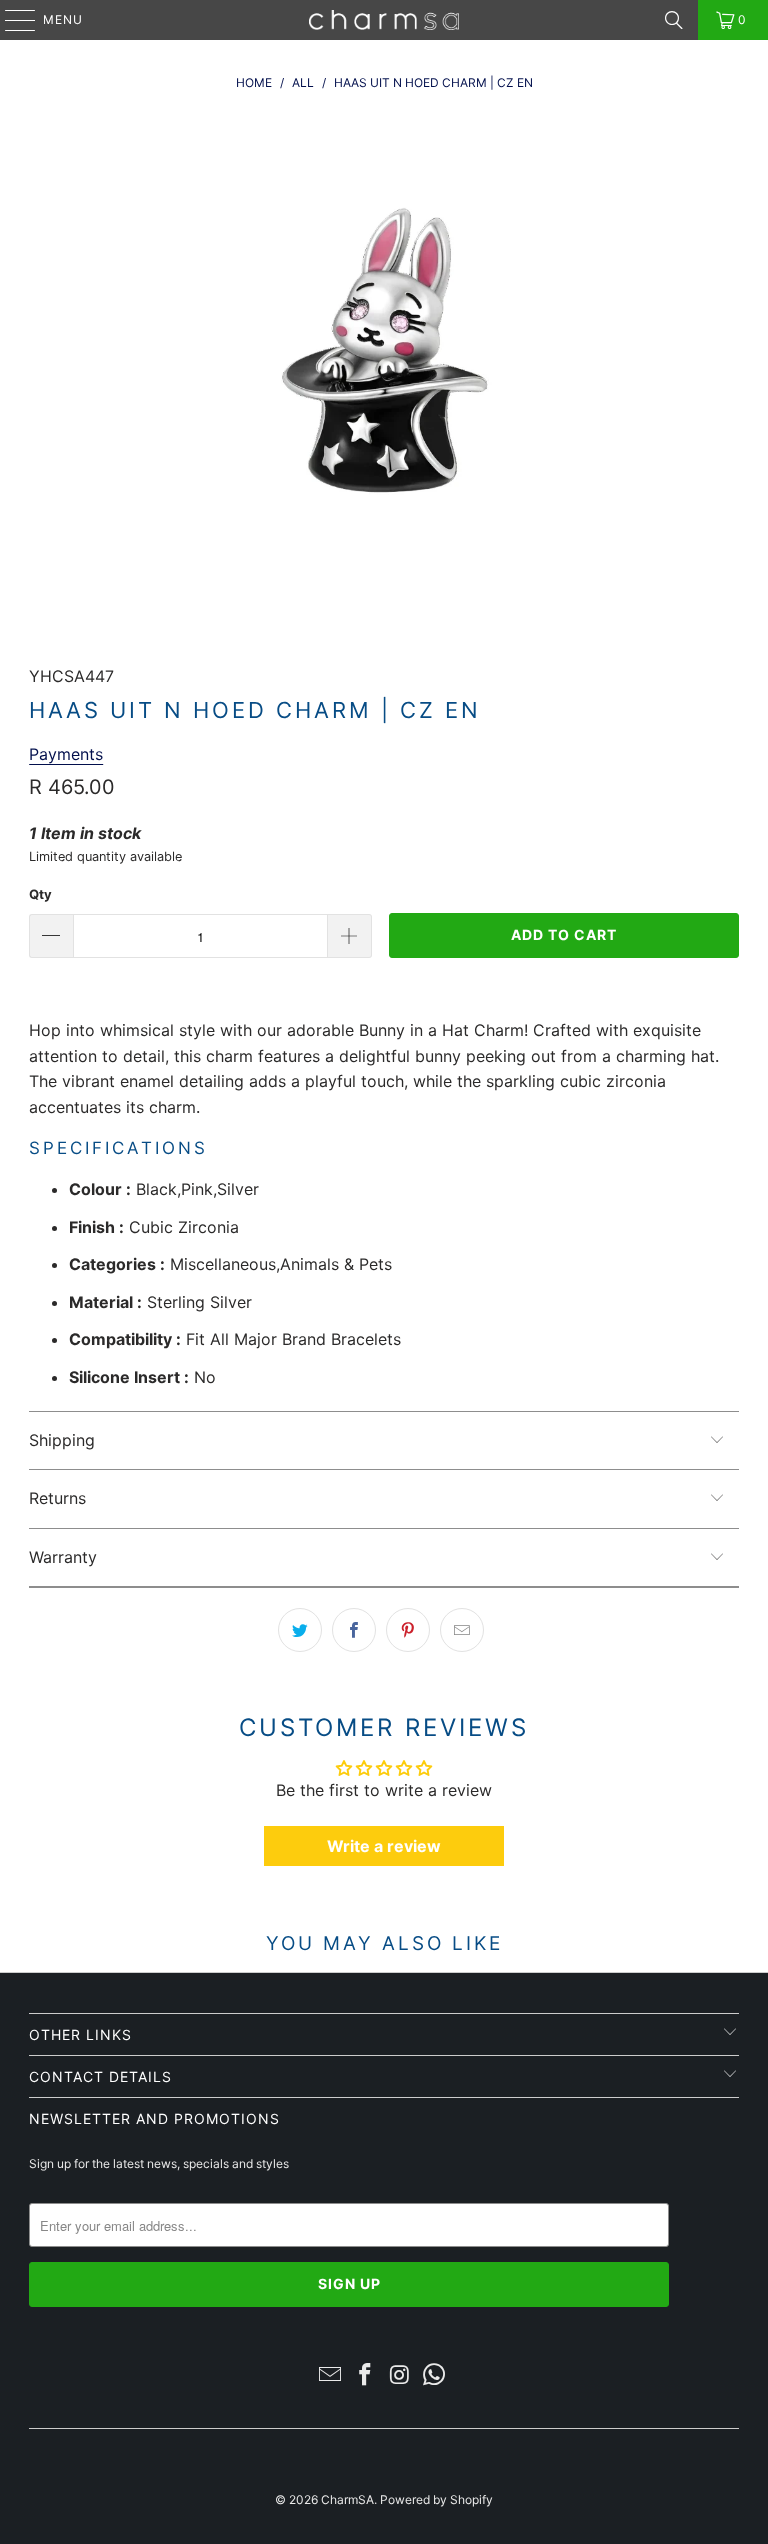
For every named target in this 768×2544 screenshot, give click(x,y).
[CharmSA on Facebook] (366, 2376)
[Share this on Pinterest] (408, 1630)
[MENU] (10, 20)
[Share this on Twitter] (300, 1630)
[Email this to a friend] (462, 1630)
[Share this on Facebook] (354, 1630)
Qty (40, 894)
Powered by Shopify (436, 2499)
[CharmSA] (384, 20)
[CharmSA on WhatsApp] (435, 2376)
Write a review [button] (384, 1846)
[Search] (674, 20)
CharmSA (347, 2499)
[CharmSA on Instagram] (401, 2376)
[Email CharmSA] (331, 2376)
